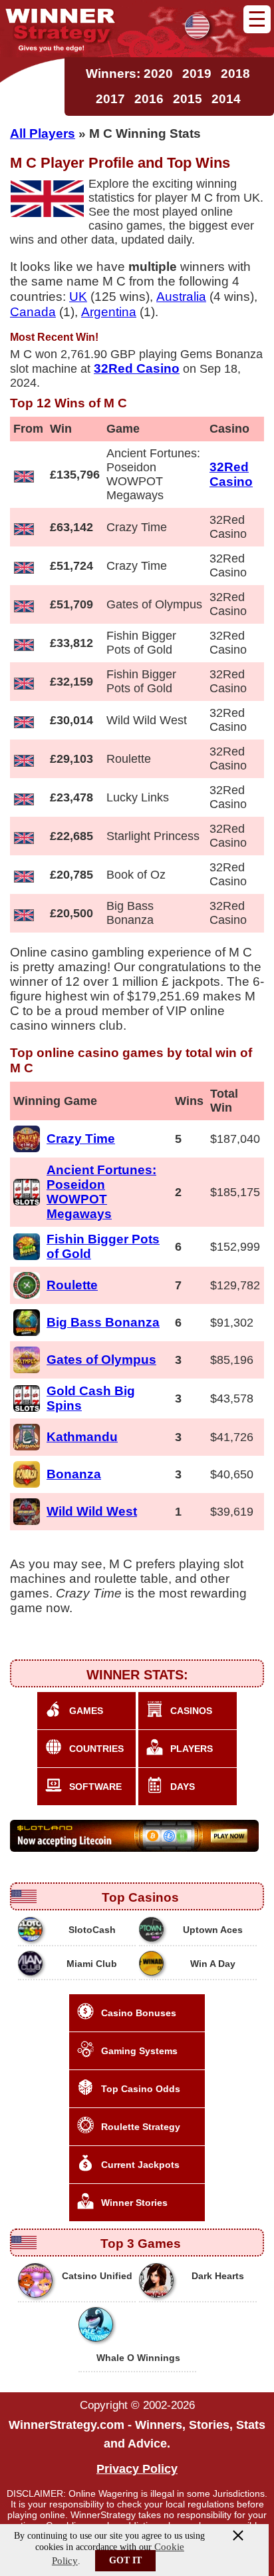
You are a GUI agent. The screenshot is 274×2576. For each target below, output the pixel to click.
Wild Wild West (92, 1511)
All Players (43, 133)
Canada (33, 312)
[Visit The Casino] (136, 1836)
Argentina (109, 312)
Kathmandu (82, 1437)
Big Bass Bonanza (103, 1322)
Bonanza (74, 1474)
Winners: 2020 (129, 74)
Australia (181, 296)
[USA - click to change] (197, 26)
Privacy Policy (137, 2469)
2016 (149, 99)
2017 (110, 99)
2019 (197, 74)
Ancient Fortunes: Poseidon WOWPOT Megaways (101, 1192)
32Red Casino (231, 474)
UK (78, 296)
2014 (226, 99)
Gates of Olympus (101, 1360)
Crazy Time (81, 1139)
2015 (188, 99)
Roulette (72, 1285)
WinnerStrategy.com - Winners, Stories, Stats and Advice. (137, 2434)
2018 (235, 74)
